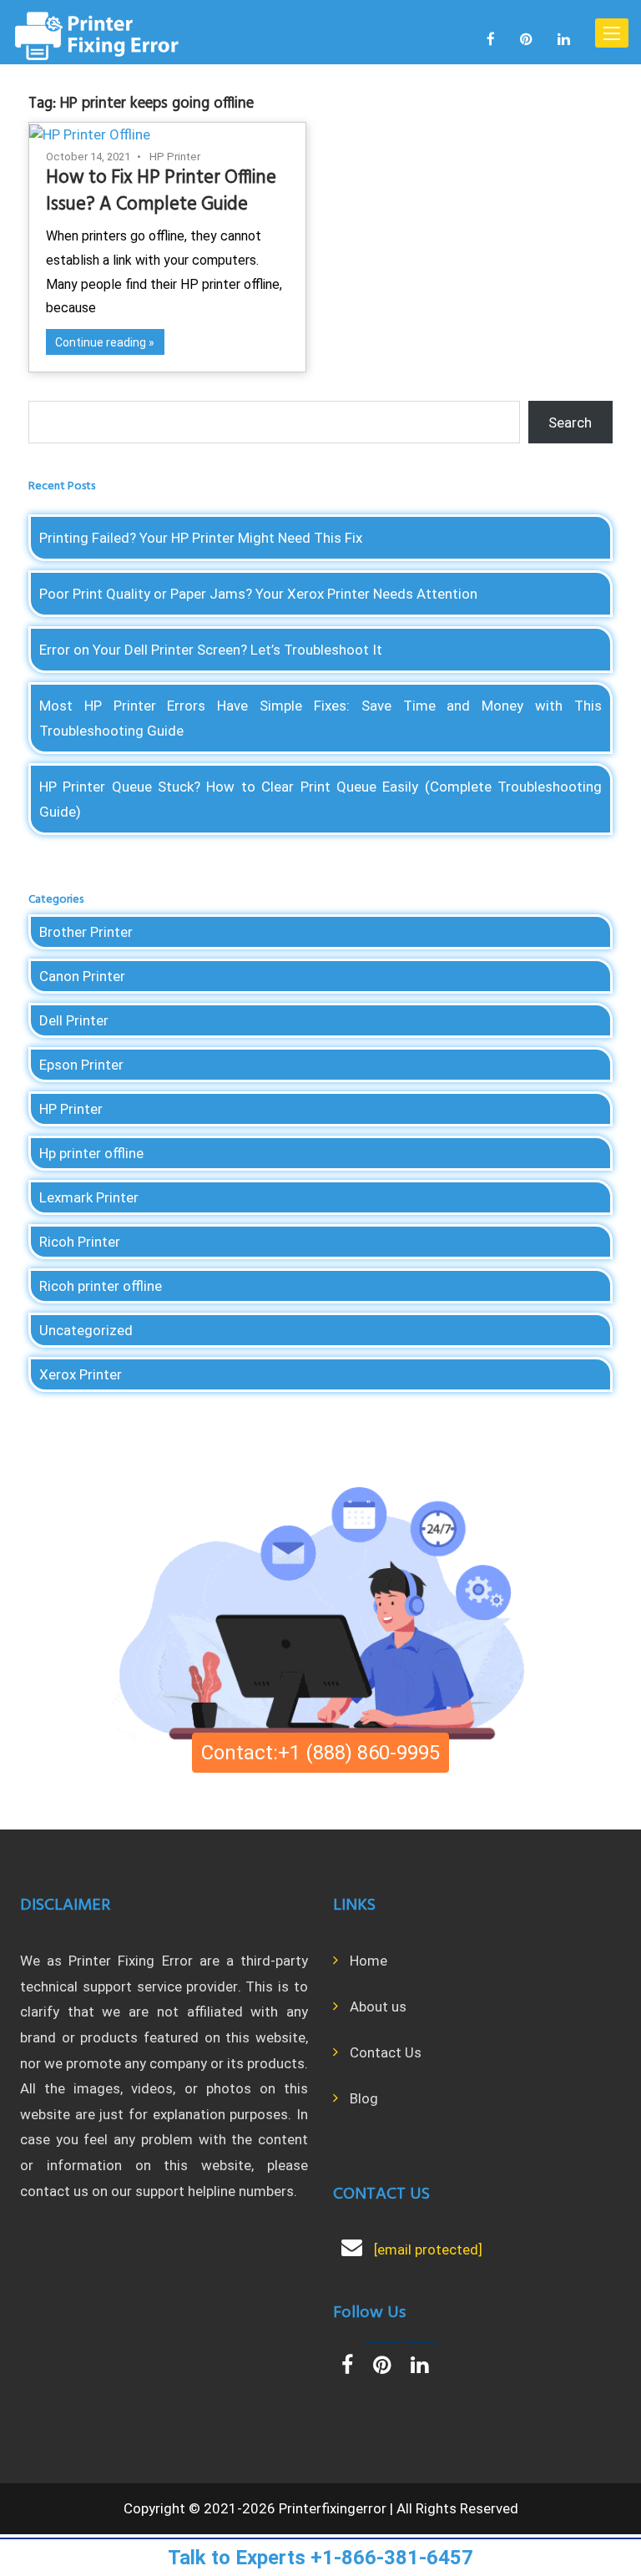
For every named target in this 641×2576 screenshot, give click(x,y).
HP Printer (175, 157)
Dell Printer (74, 1020)
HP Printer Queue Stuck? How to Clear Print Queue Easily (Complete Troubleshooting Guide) (320, 799)
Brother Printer (86, 932)
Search (570, 423)
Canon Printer (82, 976)
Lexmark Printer (89, 1197)
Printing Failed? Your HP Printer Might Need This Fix (201, 538)
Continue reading (101, 342)
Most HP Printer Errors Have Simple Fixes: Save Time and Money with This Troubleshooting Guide (320, 718)
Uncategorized (86, 1330)
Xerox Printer (81, 1374)
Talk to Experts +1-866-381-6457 (320, 2558)
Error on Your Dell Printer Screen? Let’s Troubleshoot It (211, 650)
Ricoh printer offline (101, 1286)
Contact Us (386, 2052)
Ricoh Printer (80, 1242)
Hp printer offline (91, 1153)
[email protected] (428, 2250)
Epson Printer (81, 1065)
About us (378, 2007)
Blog (364, 2098)
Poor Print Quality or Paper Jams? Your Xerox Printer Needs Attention (258, 594)
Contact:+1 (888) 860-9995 (320, 1753)
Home (368, 1961)
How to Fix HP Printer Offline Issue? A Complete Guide (161, 191)
